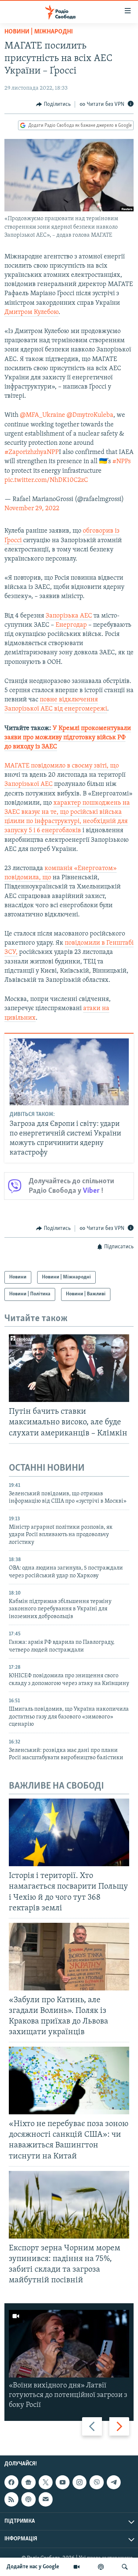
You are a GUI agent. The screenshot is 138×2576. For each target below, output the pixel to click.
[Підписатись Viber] (96, 2482)
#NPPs (121, 462)
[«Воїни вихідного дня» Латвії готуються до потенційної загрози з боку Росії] (69, 2344)
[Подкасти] (101, 2567)
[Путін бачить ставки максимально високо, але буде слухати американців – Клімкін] (69, 1368)
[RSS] (11, 2499)
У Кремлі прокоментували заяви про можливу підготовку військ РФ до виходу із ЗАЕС (68, 738)
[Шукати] (125, 2567)
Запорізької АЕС (29, 784)
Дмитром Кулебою (31, 312)
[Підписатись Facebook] (11, 2482)
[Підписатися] (46, 2499)
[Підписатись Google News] (28, 2482)
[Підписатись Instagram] (79, 2482)
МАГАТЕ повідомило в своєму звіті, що (62, 766)
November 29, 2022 (32, 509)
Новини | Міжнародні (39, 32)
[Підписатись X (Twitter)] (46, 2482)
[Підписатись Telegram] (114, 2482)
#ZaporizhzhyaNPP (32, 452)
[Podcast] (28, 2499)
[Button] (53, 104)
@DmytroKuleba (90, 415)
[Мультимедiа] (77, 2567)
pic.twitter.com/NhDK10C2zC (46, 480)
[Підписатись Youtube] (63, 2482)
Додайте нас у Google (33, 2567)
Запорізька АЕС (69, 616)
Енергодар (71, 625)
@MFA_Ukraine (43, 415)
